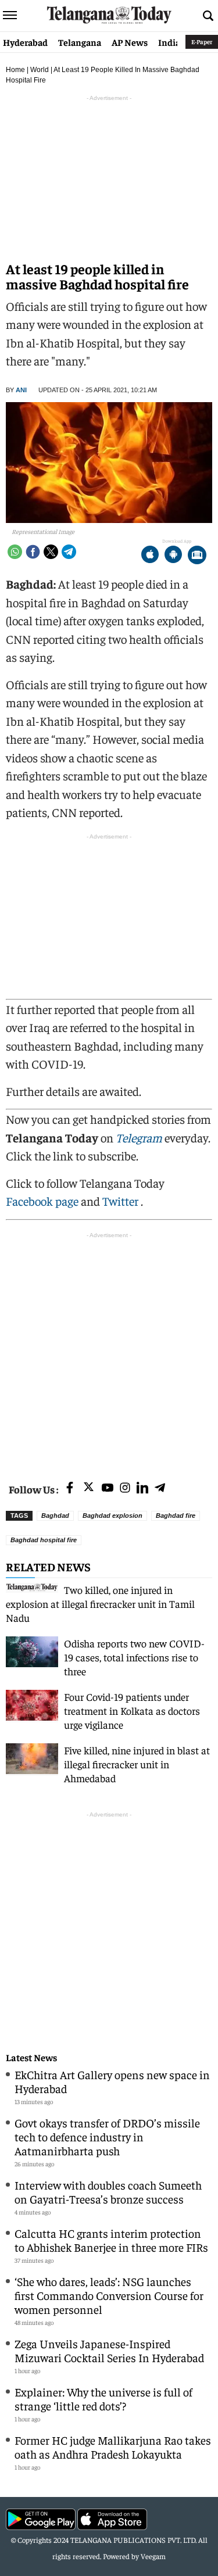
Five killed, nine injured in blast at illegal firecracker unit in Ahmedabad (137, 1764)
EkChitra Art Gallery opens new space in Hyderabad (112, 2081)
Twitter (121, 1201)
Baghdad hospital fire (44, 1540)
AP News (130, 42)
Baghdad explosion (112, 1515)
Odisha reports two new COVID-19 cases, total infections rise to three (134, 1657)
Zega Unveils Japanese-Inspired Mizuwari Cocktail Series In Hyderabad (109, 2350)
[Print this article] (197, 556)
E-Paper (202, 42)
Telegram (139, 1137)
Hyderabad (25, 42)
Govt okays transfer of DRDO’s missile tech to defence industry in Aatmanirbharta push (107, 2136)
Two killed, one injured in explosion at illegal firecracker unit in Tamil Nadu (100, 1604)
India (169, 42)
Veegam (153, 2556)
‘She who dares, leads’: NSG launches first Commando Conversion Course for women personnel (109, 2295)
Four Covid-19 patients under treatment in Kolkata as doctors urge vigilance (132, 1710)
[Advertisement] (109, 1350)
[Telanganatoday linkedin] (142, 1488)
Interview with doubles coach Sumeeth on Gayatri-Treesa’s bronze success (108, 2192)
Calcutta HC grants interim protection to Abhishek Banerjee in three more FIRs (111, 2240)
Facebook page (42, 1201)
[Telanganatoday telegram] (160, 1488)
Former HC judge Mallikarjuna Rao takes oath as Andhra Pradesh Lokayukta (113, 2447)
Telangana (80, 42)
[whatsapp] (15, 552)
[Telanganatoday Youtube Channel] (108, 1488)
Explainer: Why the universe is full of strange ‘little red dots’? (103, 2398)
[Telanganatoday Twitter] (89, 1489)
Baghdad (55, 1515)
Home (15, 70)
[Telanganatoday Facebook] (70, 1488)
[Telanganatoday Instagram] (125, 1488)
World (40, 70)
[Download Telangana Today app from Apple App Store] (150, 556)
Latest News (31, 2057)
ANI (21, 390)
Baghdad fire (176, 1515)
